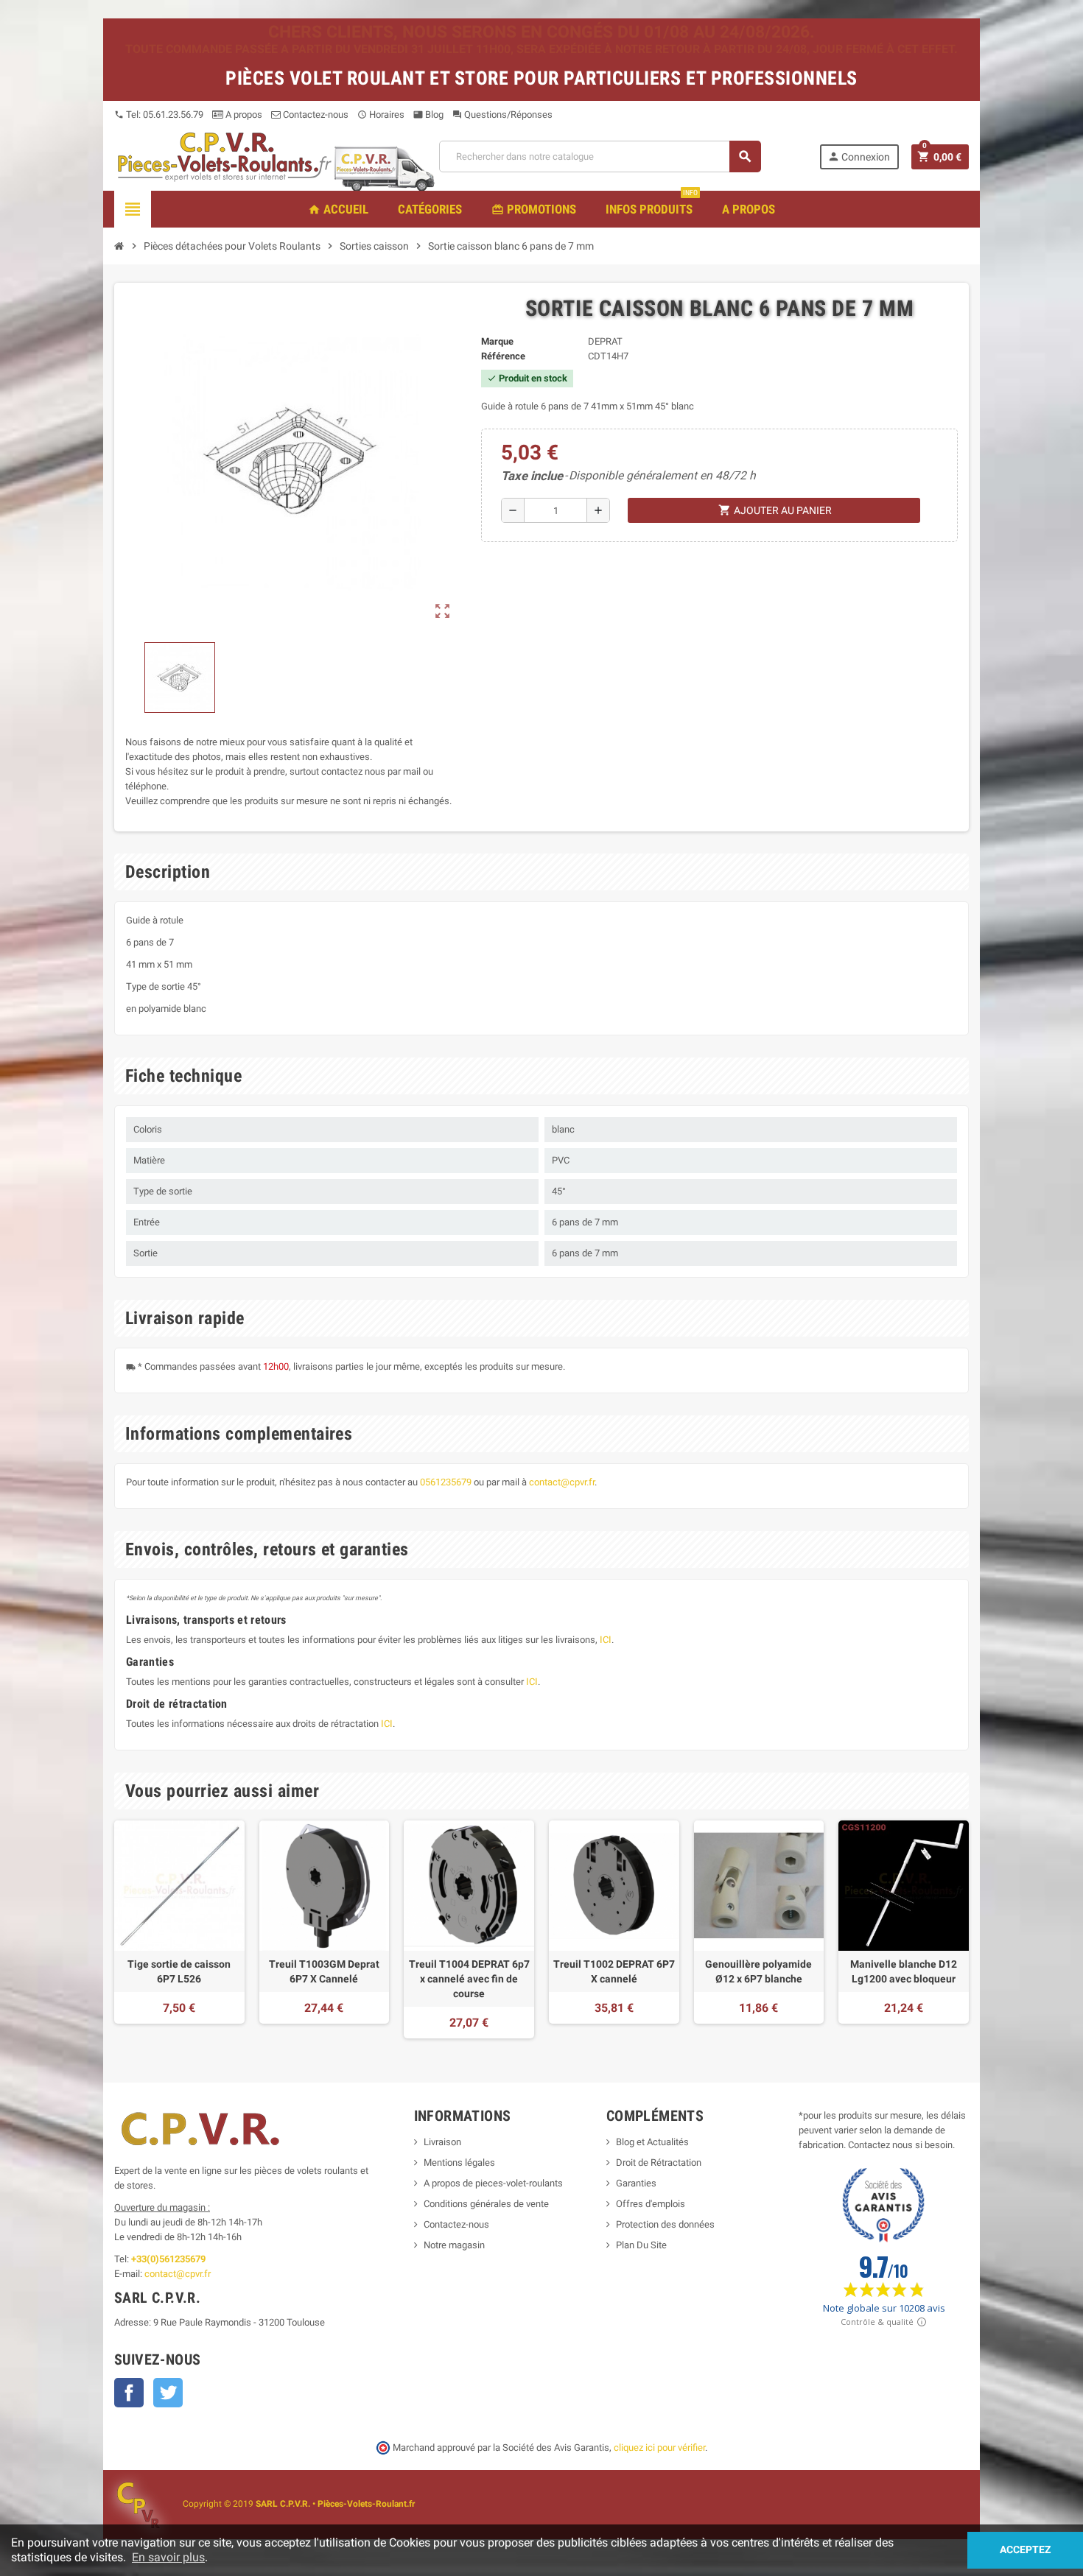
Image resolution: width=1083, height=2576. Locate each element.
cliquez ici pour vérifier (659, 2447)
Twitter (168, 2393)
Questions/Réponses (502, 115)
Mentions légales (459, 2162)
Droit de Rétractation (659, 2162)
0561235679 (446, 1482)
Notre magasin (454, 2245)
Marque (497, 341)
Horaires (381, 115)
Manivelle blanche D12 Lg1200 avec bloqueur (904, 1971)
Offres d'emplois (651, 2204)
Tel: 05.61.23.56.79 (159, 115)
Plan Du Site (641, 2245)
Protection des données (665, 2224)
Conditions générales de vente (486, 2204)
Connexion (859, 156)
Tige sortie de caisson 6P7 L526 (179, 1971)
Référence (503, 356)
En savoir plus (168, 2557)
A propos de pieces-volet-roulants (493, 2183)
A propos (243, 115)
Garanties (636, 2183)
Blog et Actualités (652, 2142)
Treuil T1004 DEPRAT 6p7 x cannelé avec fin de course (469, 1979)
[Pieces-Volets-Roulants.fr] (225, 156)
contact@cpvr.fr (562, 1482)
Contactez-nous (315, 115)
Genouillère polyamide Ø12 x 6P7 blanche (758, 1971)
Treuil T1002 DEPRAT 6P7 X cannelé (614, 1971)
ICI (606, 1640)
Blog (428, 115)
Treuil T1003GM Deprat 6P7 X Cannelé (324, 1971)
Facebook (129, 2393)
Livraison (442, 2142)
